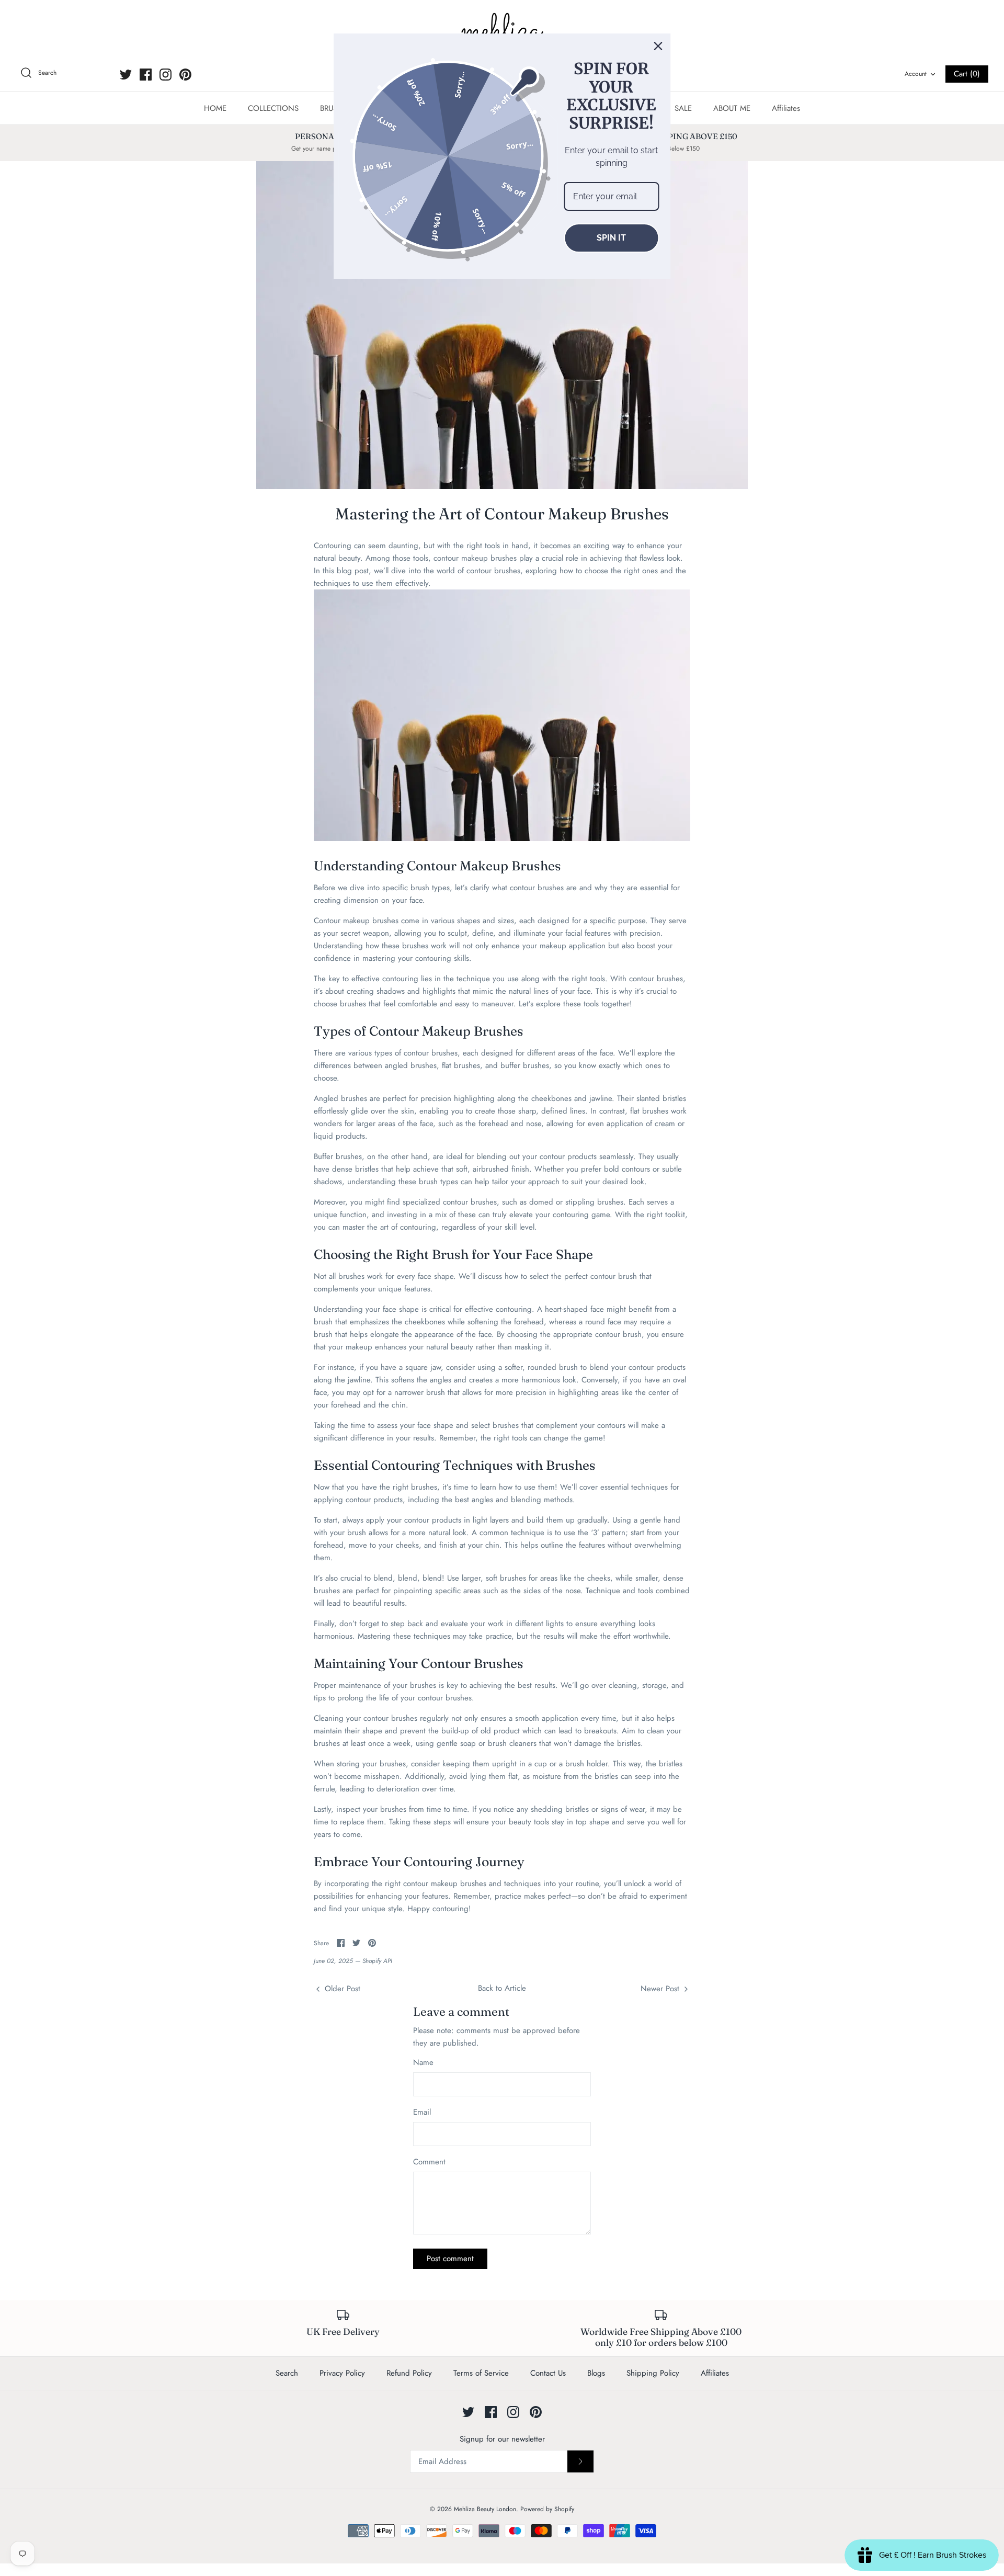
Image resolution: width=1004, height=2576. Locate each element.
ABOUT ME (732, 108)
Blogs (596, 2373)
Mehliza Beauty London (485, 2509)
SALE (683, 108)
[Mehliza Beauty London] (502, 31)
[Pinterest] (185, 75)
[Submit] (580, 2461)
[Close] (658, 46)
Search (287, 2373)
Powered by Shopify (547, 2509)
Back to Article (502, 1988)
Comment (429, 2162)
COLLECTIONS (273, 108)
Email (422, 2112)
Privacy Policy (342, 2373)
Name (423, 2063)
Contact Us (548, 2373)
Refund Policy (409, 2373)
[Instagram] (166, 75)
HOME (215, 108)
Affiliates (786, 108)
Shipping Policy (653, 2373)
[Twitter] (126, 75)
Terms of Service (481, 2373)
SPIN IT (611, 238)
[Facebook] (146, 75)
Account (916, 74)
